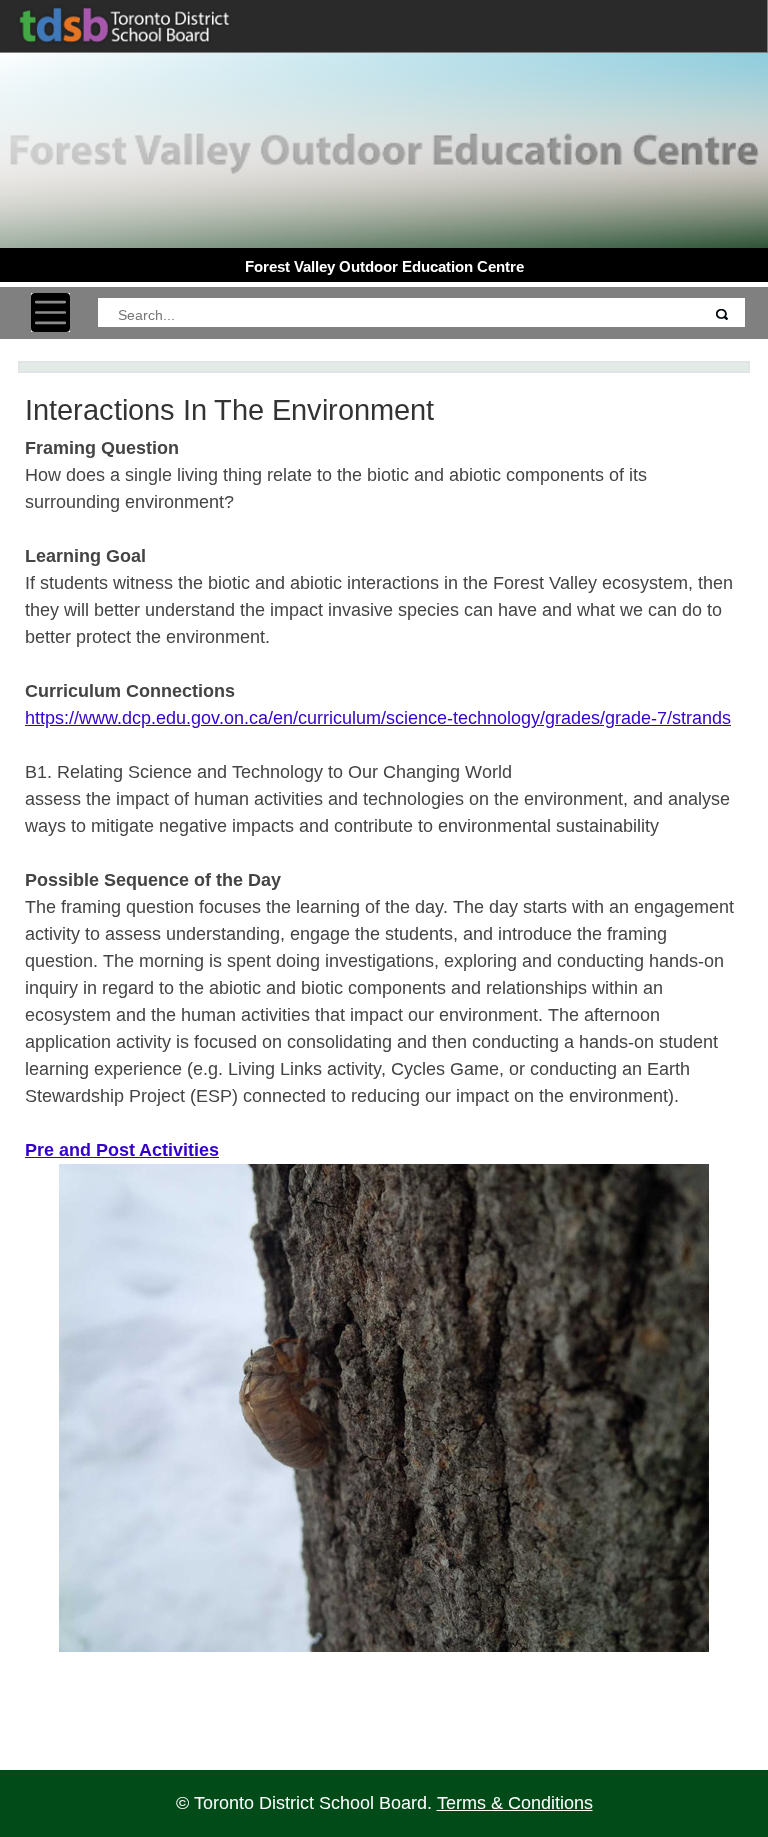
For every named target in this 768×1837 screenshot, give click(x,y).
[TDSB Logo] (140, 23)
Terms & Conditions (515, 1803)
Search (721, 313)
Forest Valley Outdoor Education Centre (384, 266)
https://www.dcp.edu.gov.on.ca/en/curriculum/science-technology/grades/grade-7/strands (378, 718)
